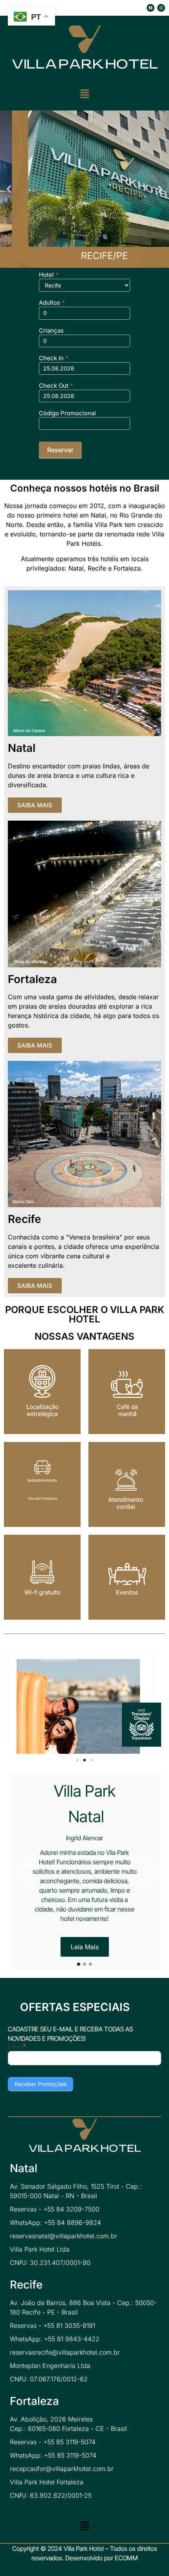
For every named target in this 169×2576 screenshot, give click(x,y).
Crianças (51, 331)
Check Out (56, 386)
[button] (84, 94)
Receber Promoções (40, 2084)
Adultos (52, 303)
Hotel (49, 275)
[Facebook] (151, 8)
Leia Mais (85, 1947)
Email (17, 2047)
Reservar (60, 450)
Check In (54, 358)
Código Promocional (67, 413)
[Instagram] (161, 8)
